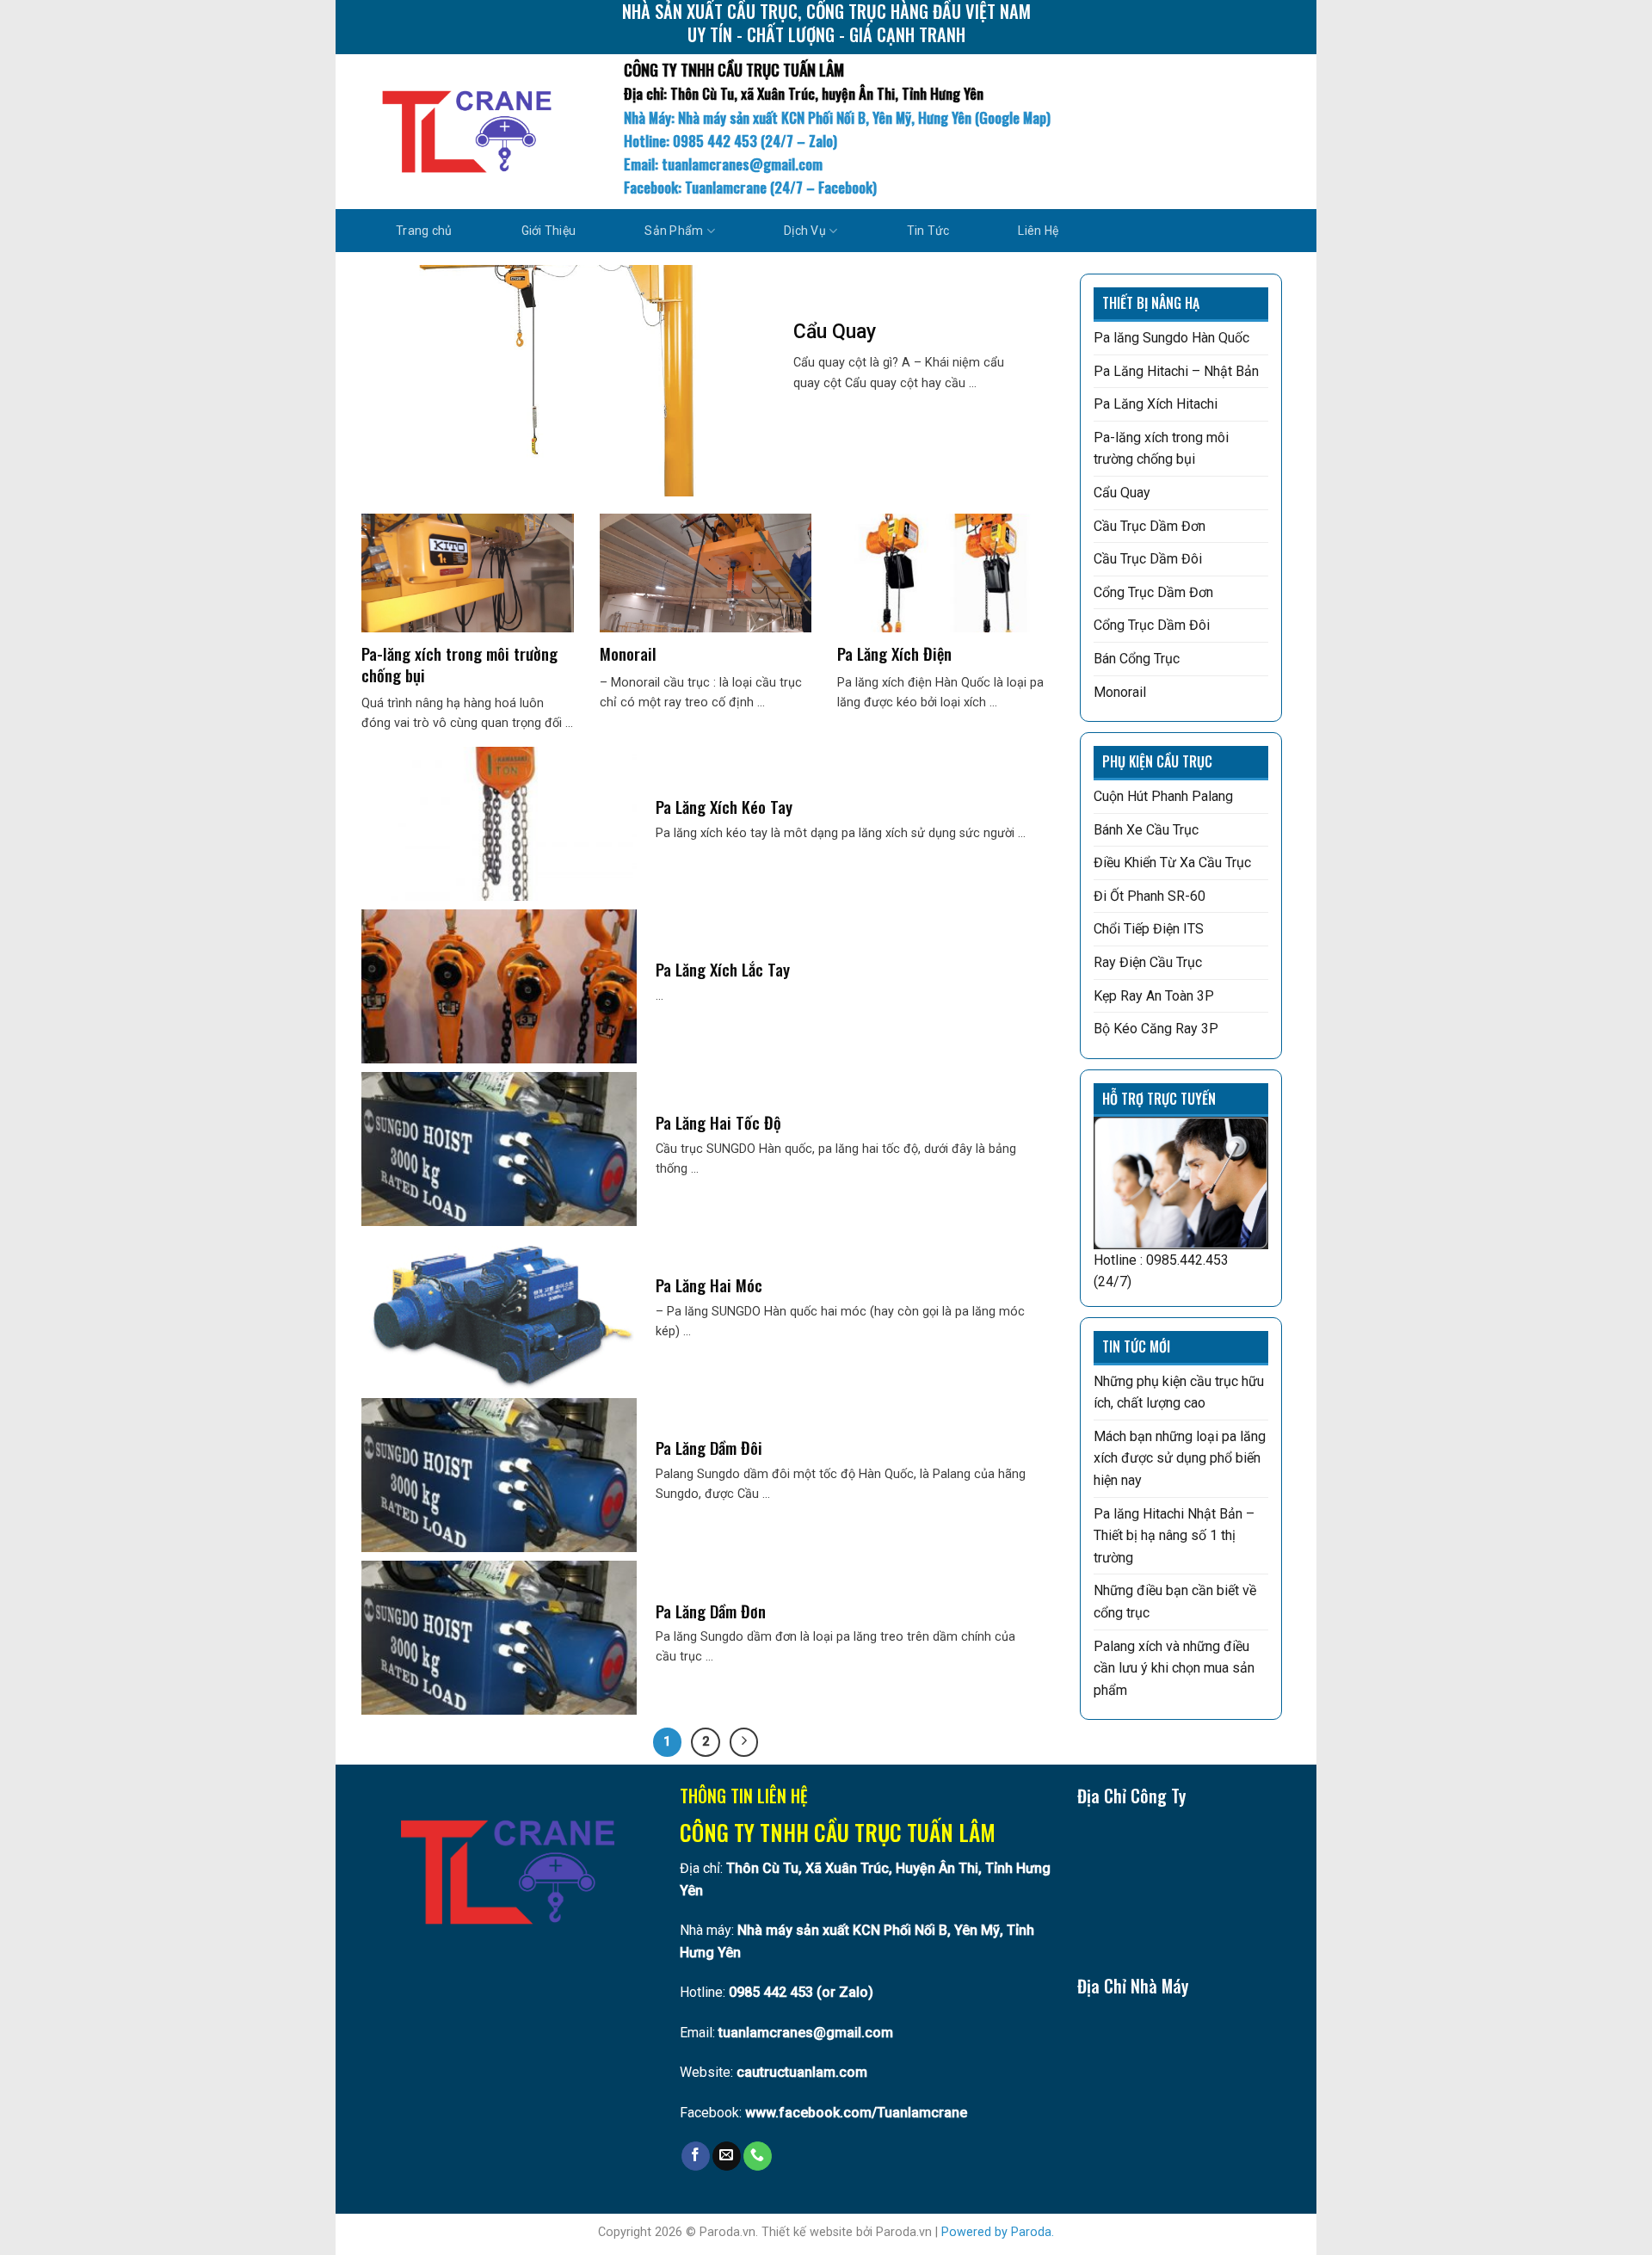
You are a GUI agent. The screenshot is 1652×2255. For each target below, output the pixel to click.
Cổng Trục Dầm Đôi (1152, 625)
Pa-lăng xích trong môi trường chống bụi (1161, 449)
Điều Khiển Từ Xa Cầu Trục (1172, 863)
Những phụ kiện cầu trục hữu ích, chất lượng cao (1179, 1392)
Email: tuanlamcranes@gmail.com (723, 164)
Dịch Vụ (805, 231)
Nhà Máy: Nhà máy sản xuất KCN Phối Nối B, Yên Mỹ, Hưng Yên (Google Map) (837, 117)
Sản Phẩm (674, 231)
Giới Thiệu (549, 231)
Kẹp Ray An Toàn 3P (1154, 996)
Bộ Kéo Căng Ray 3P (1156, 1029)
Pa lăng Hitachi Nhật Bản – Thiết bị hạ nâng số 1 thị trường (1174, 1536)
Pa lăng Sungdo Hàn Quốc (1171, 338)
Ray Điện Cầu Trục (1148, 962)
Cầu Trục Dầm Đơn (1150, 526)
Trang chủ (424, 231)
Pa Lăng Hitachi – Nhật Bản (1176, 371)
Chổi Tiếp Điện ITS (1149, 929)
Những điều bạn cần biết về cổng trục (1175, 1602)
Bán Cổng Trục (1137, 659)
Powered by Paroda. (998, 2232)
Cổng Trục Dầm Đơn (1153, 592)
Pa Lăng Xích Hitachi (1156, 404)
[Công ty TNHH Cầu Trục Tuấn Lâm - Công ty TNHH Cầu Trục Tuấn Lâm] (467, 132)
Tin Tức (928, 231)
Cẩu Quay (1122, 493)
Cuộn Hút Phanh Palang (1163, 796)
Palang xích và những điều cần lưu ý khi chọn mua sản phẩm (1174, 1668)
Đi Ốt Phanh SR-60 (1150, 896)
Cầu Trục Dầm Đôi (1148, 559)
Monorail (1120, 692)
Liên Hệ (1038, 231)
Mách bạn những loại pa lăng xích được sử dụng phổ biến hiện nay (1180, 1458)
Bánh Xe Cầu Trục (1146, 830)
